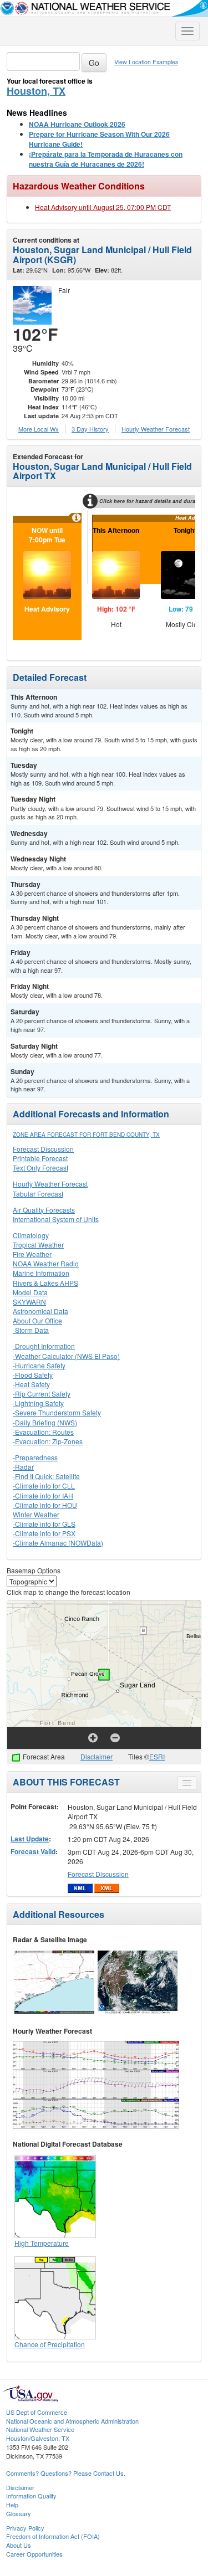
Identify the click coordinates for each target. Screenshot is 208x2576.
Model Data (30, 1292)
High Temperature (42, 2243)
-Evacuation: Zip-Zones (48, 1441)
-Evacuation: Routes (43, 1432)
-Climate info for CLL (44, 1485)
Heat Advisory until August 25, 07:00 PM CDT (103, 207)
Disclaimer (97, 1756)
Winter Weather (36, 1514)
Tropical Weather (38, 1245)
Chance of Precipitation (50, 2344)
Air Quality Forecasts (44, 1210)
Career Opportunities (34, 2554)
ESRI (157, 1756)
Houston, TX (36, 91)
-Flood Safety (33, 1375)
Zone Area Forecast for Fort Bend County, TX (86, 1135)
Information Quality (31, 2496)
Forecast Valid (33, 1851)
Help (12, 2505)
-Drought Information (44, 1346)
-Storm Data (31, 1330)
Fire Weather (32, 1254)
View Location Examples (146, 62)
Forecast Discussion (43, 1149)
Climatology (31, 1235)
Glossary (19, 2513)
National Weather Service (40, 2429)
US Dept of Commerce (37, 2412)
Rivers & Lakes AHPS (45, 1283)
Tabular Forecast (38, 1194)
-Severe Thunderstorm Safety (57, 1412)
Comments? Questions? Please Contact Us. (66, 2473)
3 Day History (90, 429)
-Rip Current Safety (42, 1394)
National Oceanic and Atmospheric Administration (72, 2421)
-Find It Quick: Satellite (46, 1476)
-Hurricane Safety (39, 1365)
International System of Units (56, 1219)
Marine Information (41, 1273)
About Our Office (37, 1320)
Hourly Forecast (156, 429)
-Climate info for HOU (45, 1505)
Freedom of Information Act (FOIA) (53, 2536)
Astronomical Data (40, 1311)
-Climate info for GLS (44, 1524)
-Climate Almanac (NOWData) (58, 1543)
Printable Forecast (40, 1158)
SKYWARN (29, 1302)
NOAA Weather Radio (46, 1263)
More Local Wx (39, 429)
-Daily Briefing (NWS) (45, 1422)
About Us (19, 2545)
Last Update (30, 1839)
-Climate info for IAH (43, 1495)
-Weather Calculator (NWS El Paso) (66, 1356)
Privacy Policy (25, 2528)
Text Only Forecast (40, 1168)
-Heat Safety (31, 1384)
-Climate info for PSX (44, 1533)
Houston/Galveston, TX (38, 2438)
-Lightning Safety (38, 1403)
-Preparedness (35, 1457)
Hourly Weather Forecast (50, 1184)
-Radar (23, 1467)
